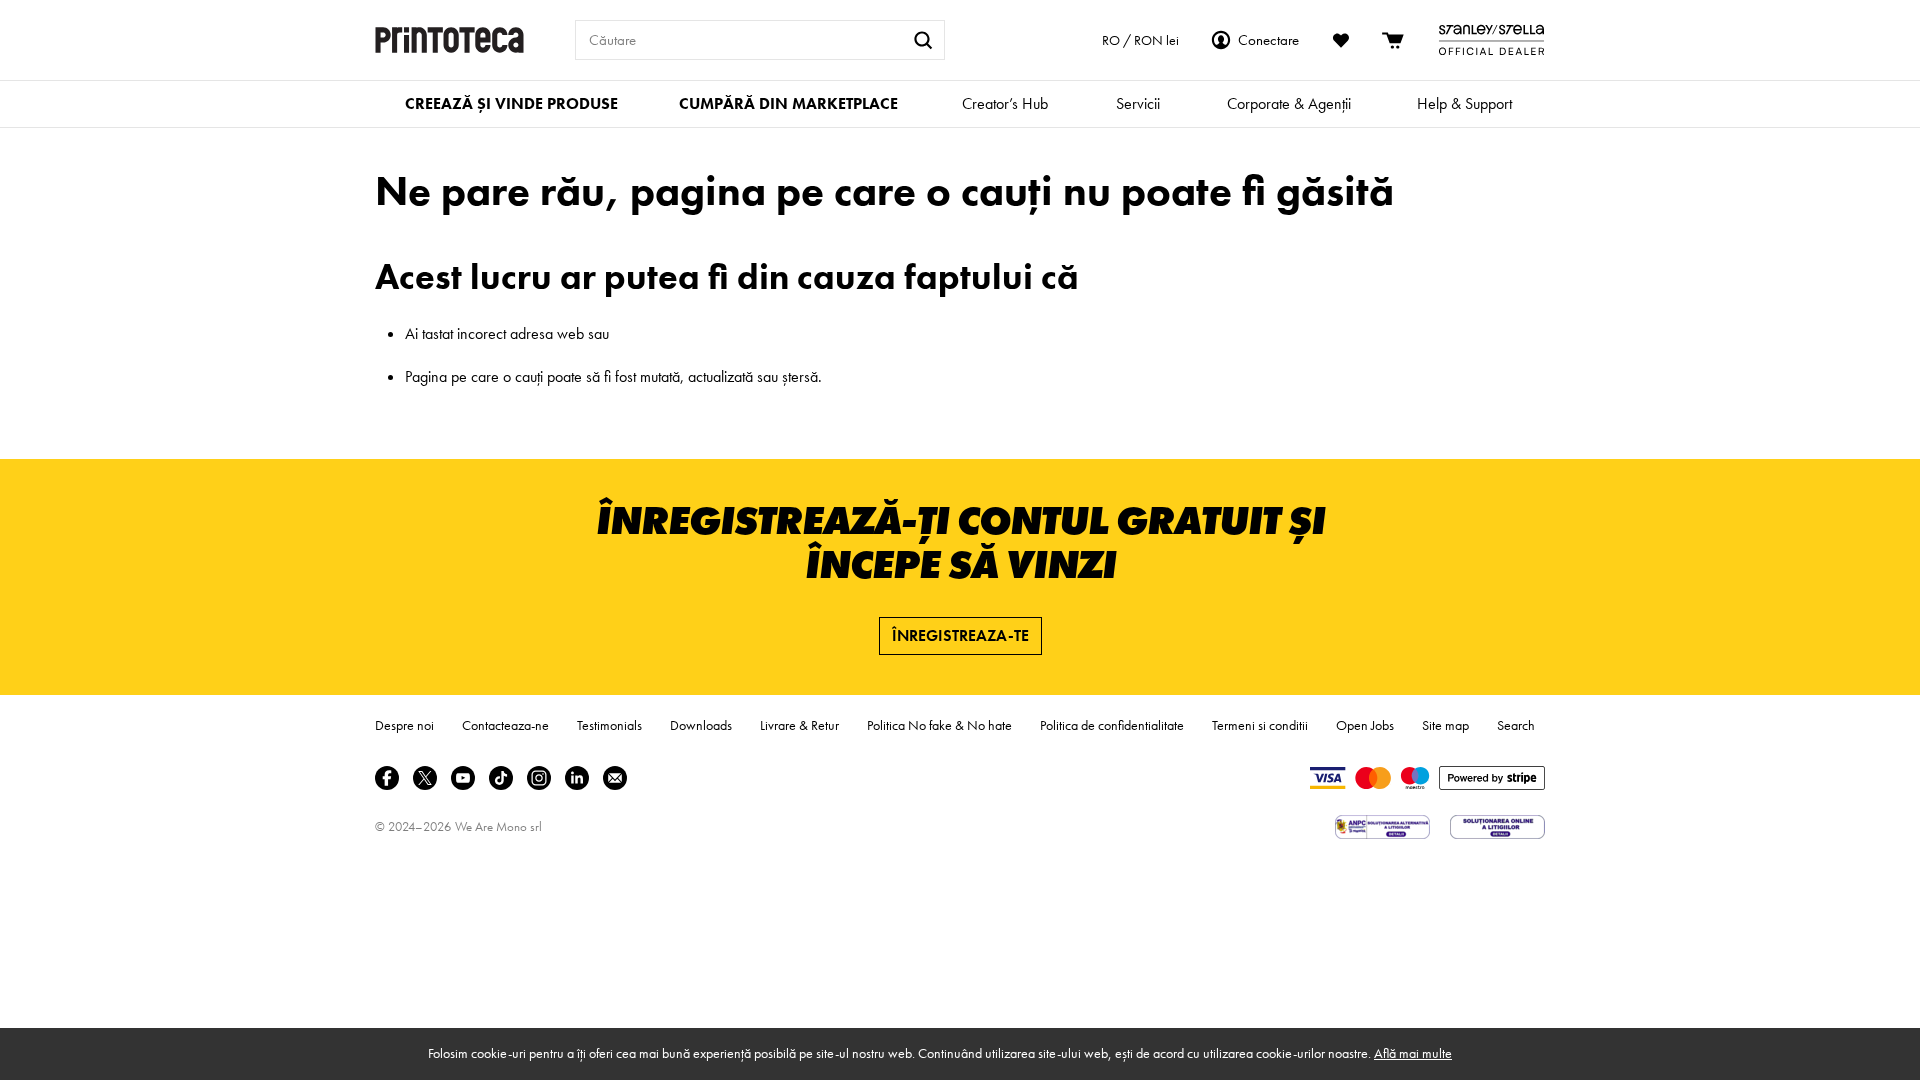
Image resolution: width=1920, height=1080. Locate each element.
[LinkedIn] (577, 778)
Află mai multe (1413, 1053)
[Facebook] (387, 778)
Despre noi (404, 725)
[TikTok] (501, 778)
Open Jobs (1365, 725)
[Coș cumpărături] (1394, 40)
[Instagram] (539, 778)
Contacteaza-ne (505, 725)
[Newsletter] (615, 778)
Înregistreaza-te (960, 635)
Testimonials (609, 725)
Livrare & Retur (799, 725)
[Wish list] (1341, 40)
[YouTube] (463, 778)
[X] (425, 778)
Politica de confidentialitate (1112, 725)
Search (1516, 725)
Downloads (701, 725)
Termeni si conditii (1260, 725)
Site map (1445, 725)
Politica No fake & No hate (939, 725)
